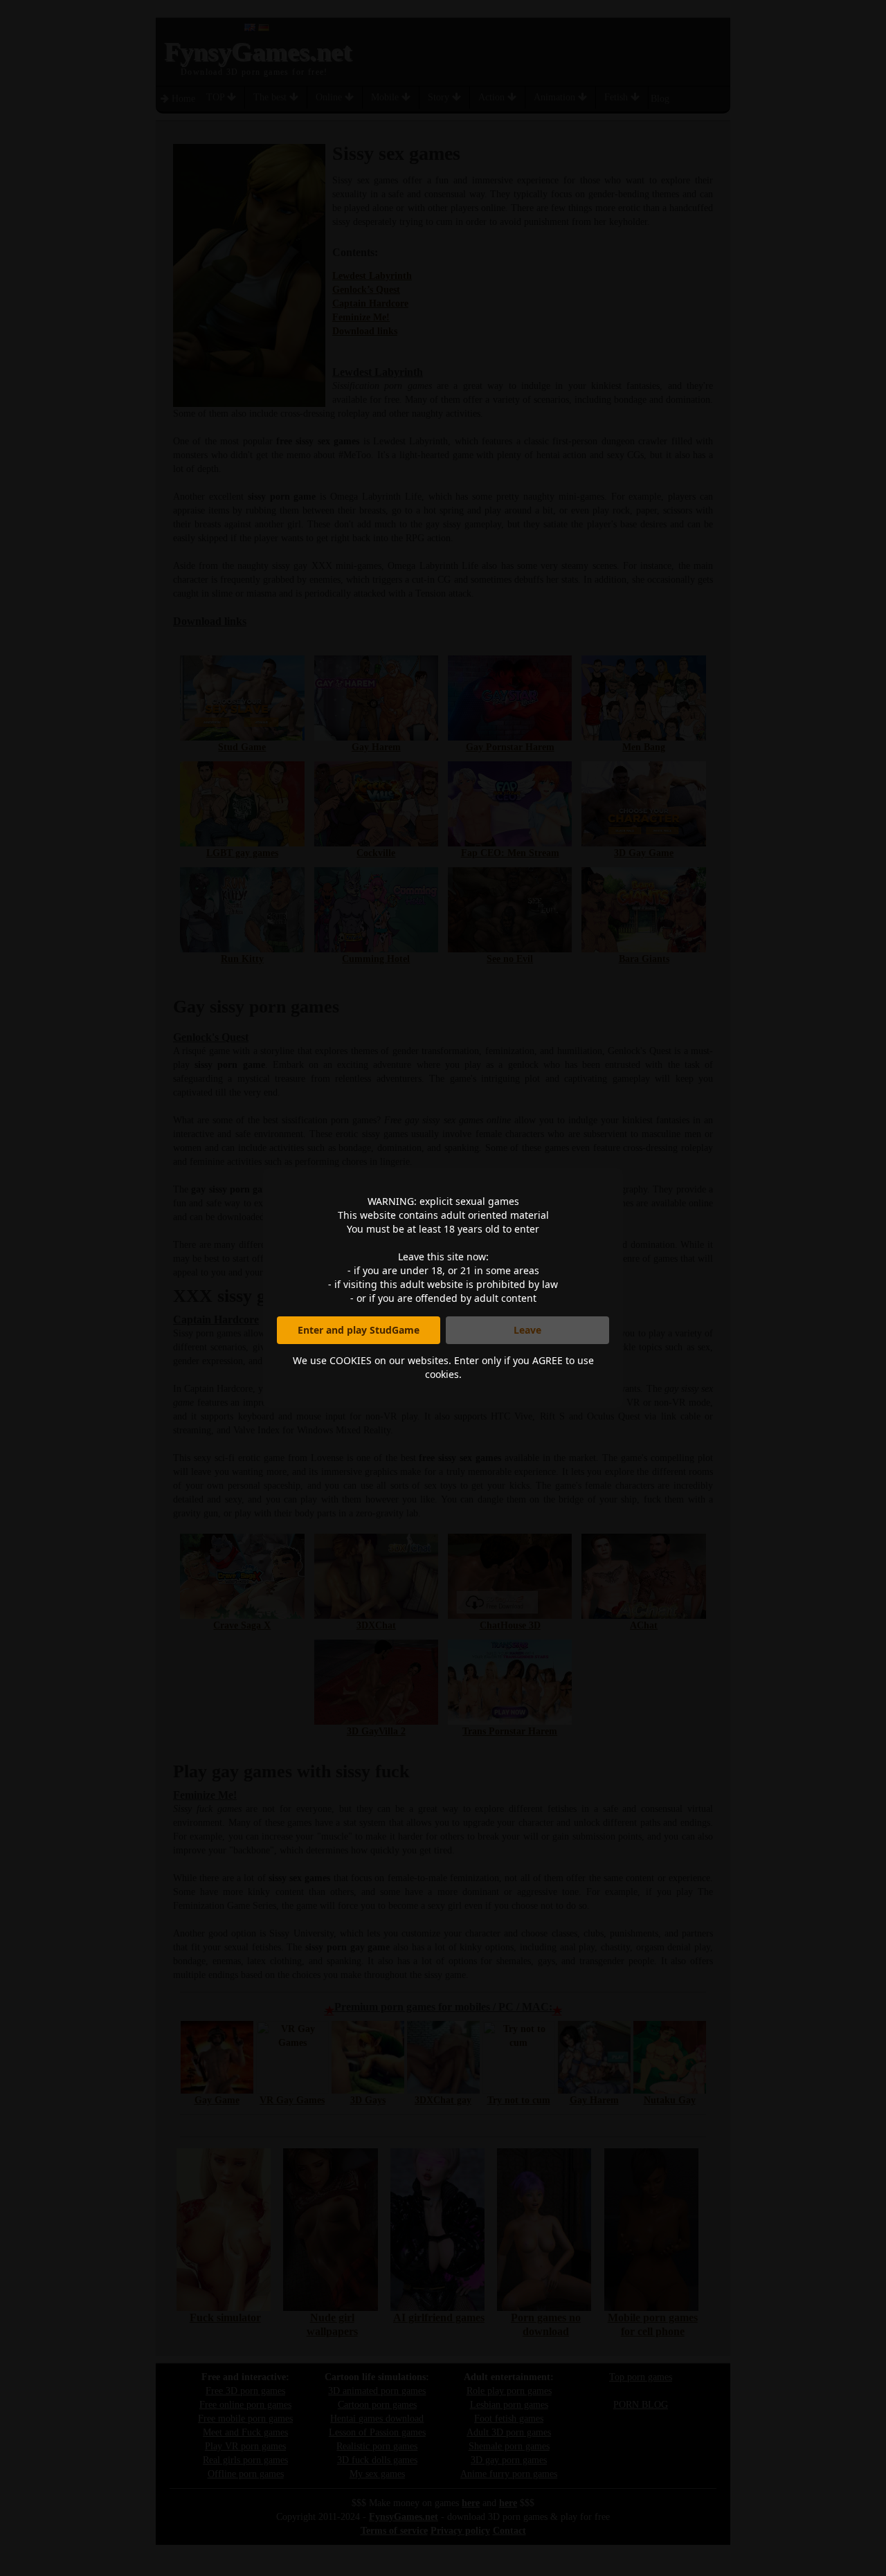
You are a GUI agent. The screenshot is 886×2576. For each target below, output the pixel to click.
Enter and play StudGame (359, 1330)
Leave (527, 1330)
